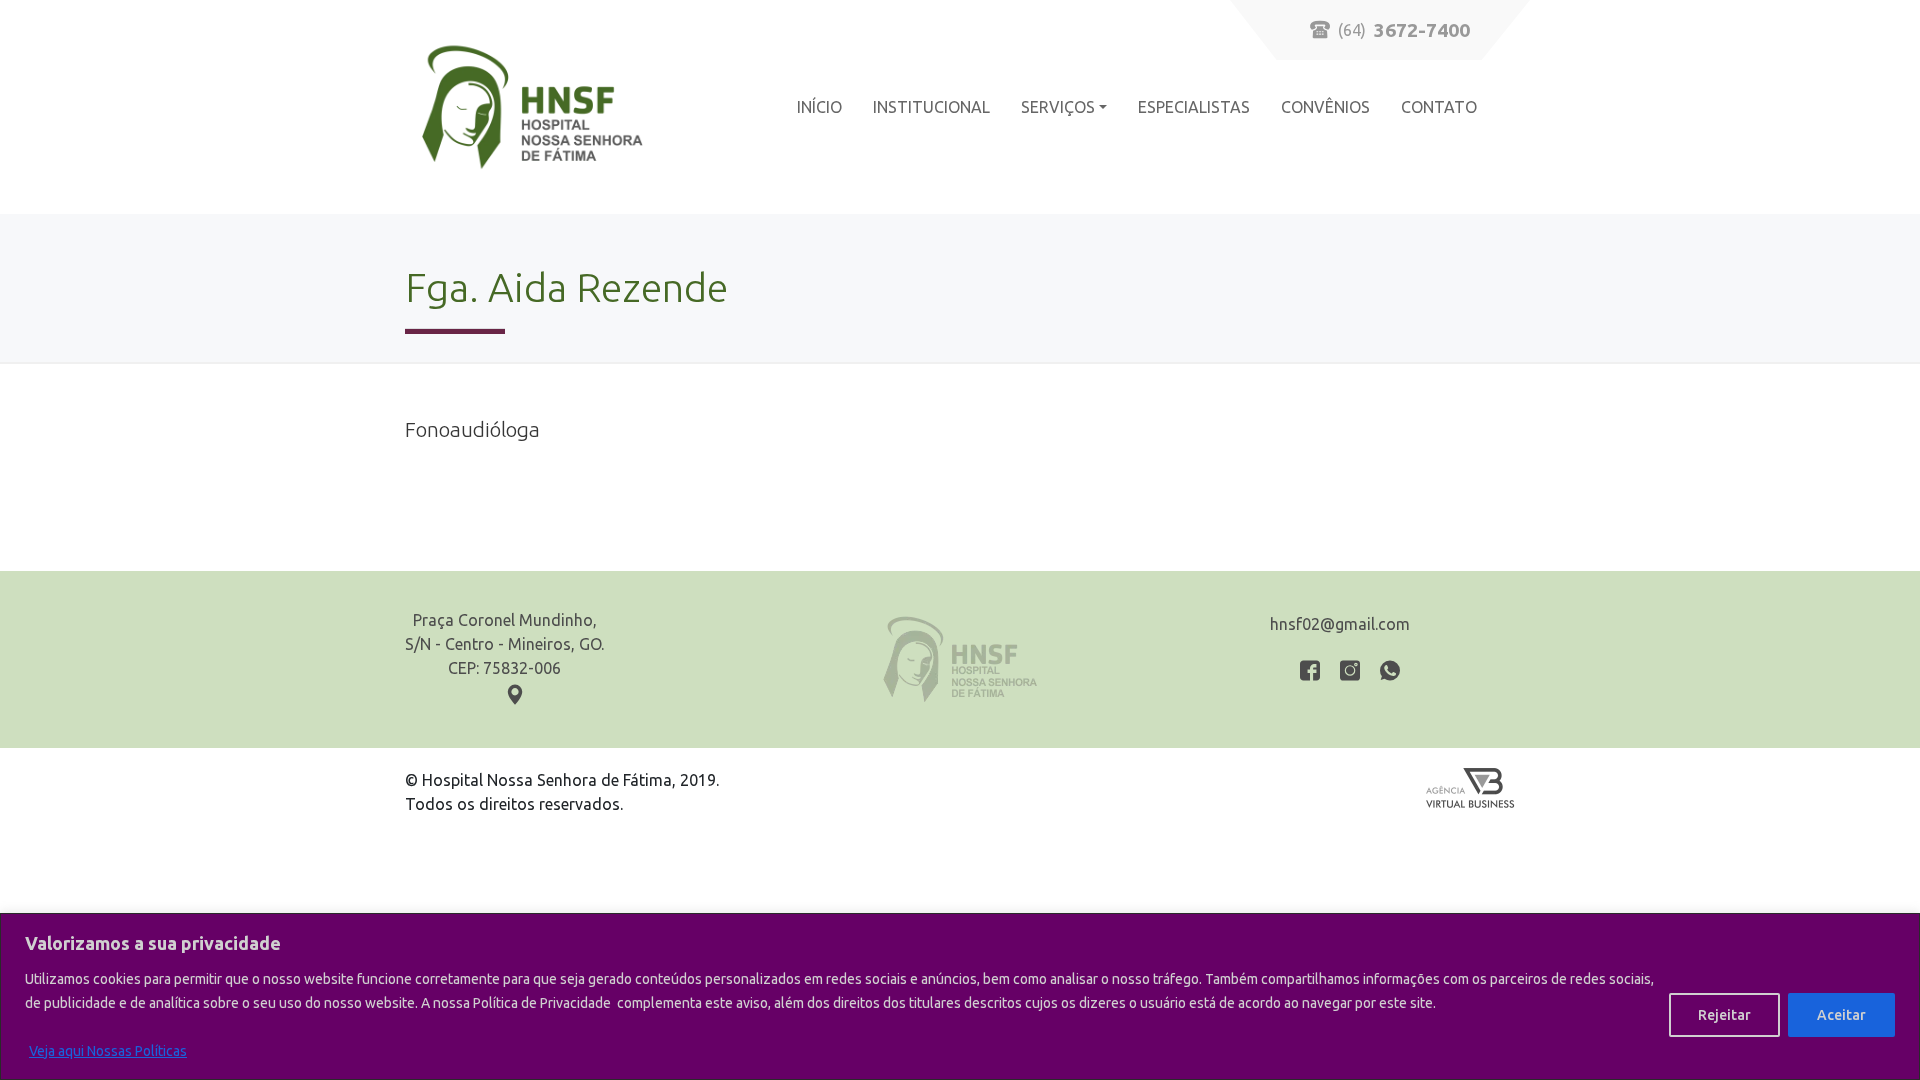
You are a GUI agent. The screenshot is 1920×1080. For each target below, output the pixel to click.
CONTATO (1439, 107)
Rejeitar (1724, 1015)
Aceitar (1841, 1015)
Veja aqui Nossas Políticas (108, 1051)
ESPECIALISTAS (1194, 107)
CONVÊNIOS (1325, 107)
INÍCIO (819, 107)
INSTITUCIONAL (931, 107)
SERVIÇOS (1058, 107)
